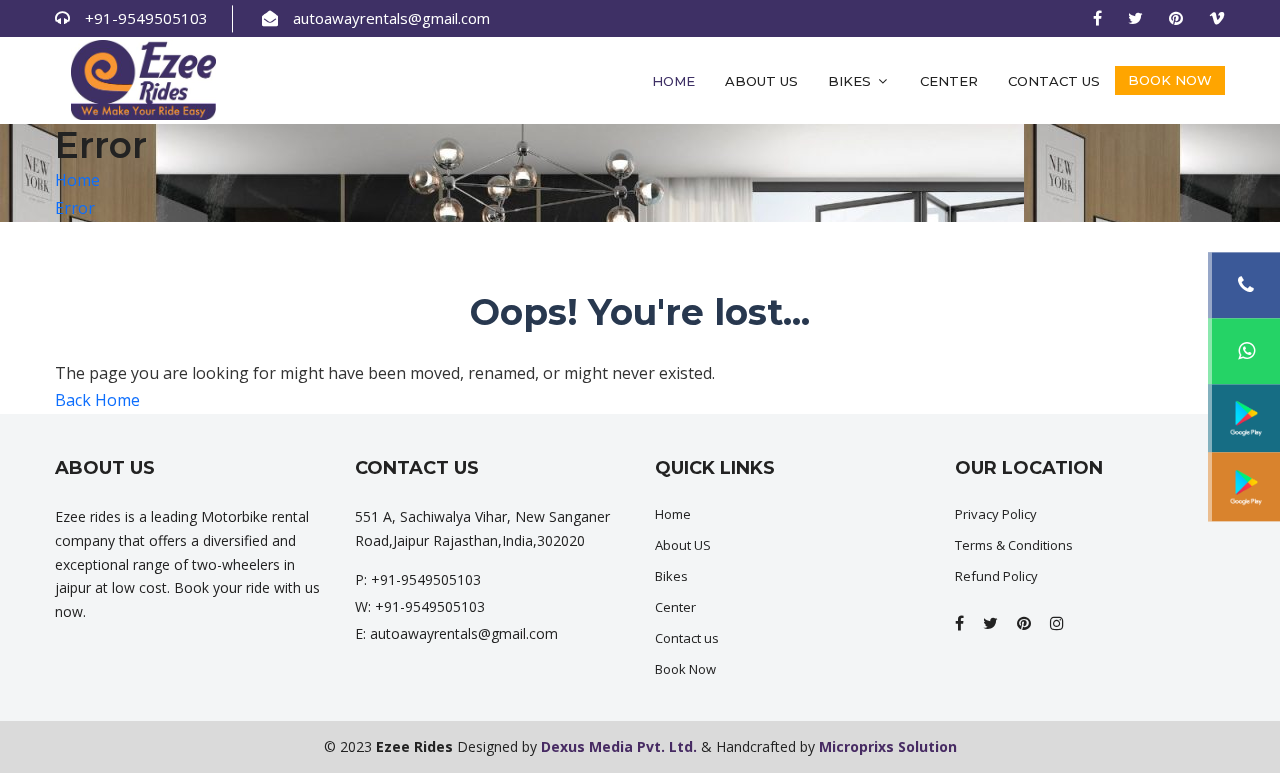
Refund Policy (996, 576)
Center (949, 81)
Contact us (1054, 81)
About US (683, 545)
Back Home (97, 400)
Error (75, 208)
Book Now (1170, 80)
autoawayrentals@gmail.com (391, 18)
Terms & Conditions (1014, 545)
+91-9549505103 (146, 18)
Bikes (851, 81)
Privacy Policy (996, 514)
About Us (761, 81)
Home (673, 81)
